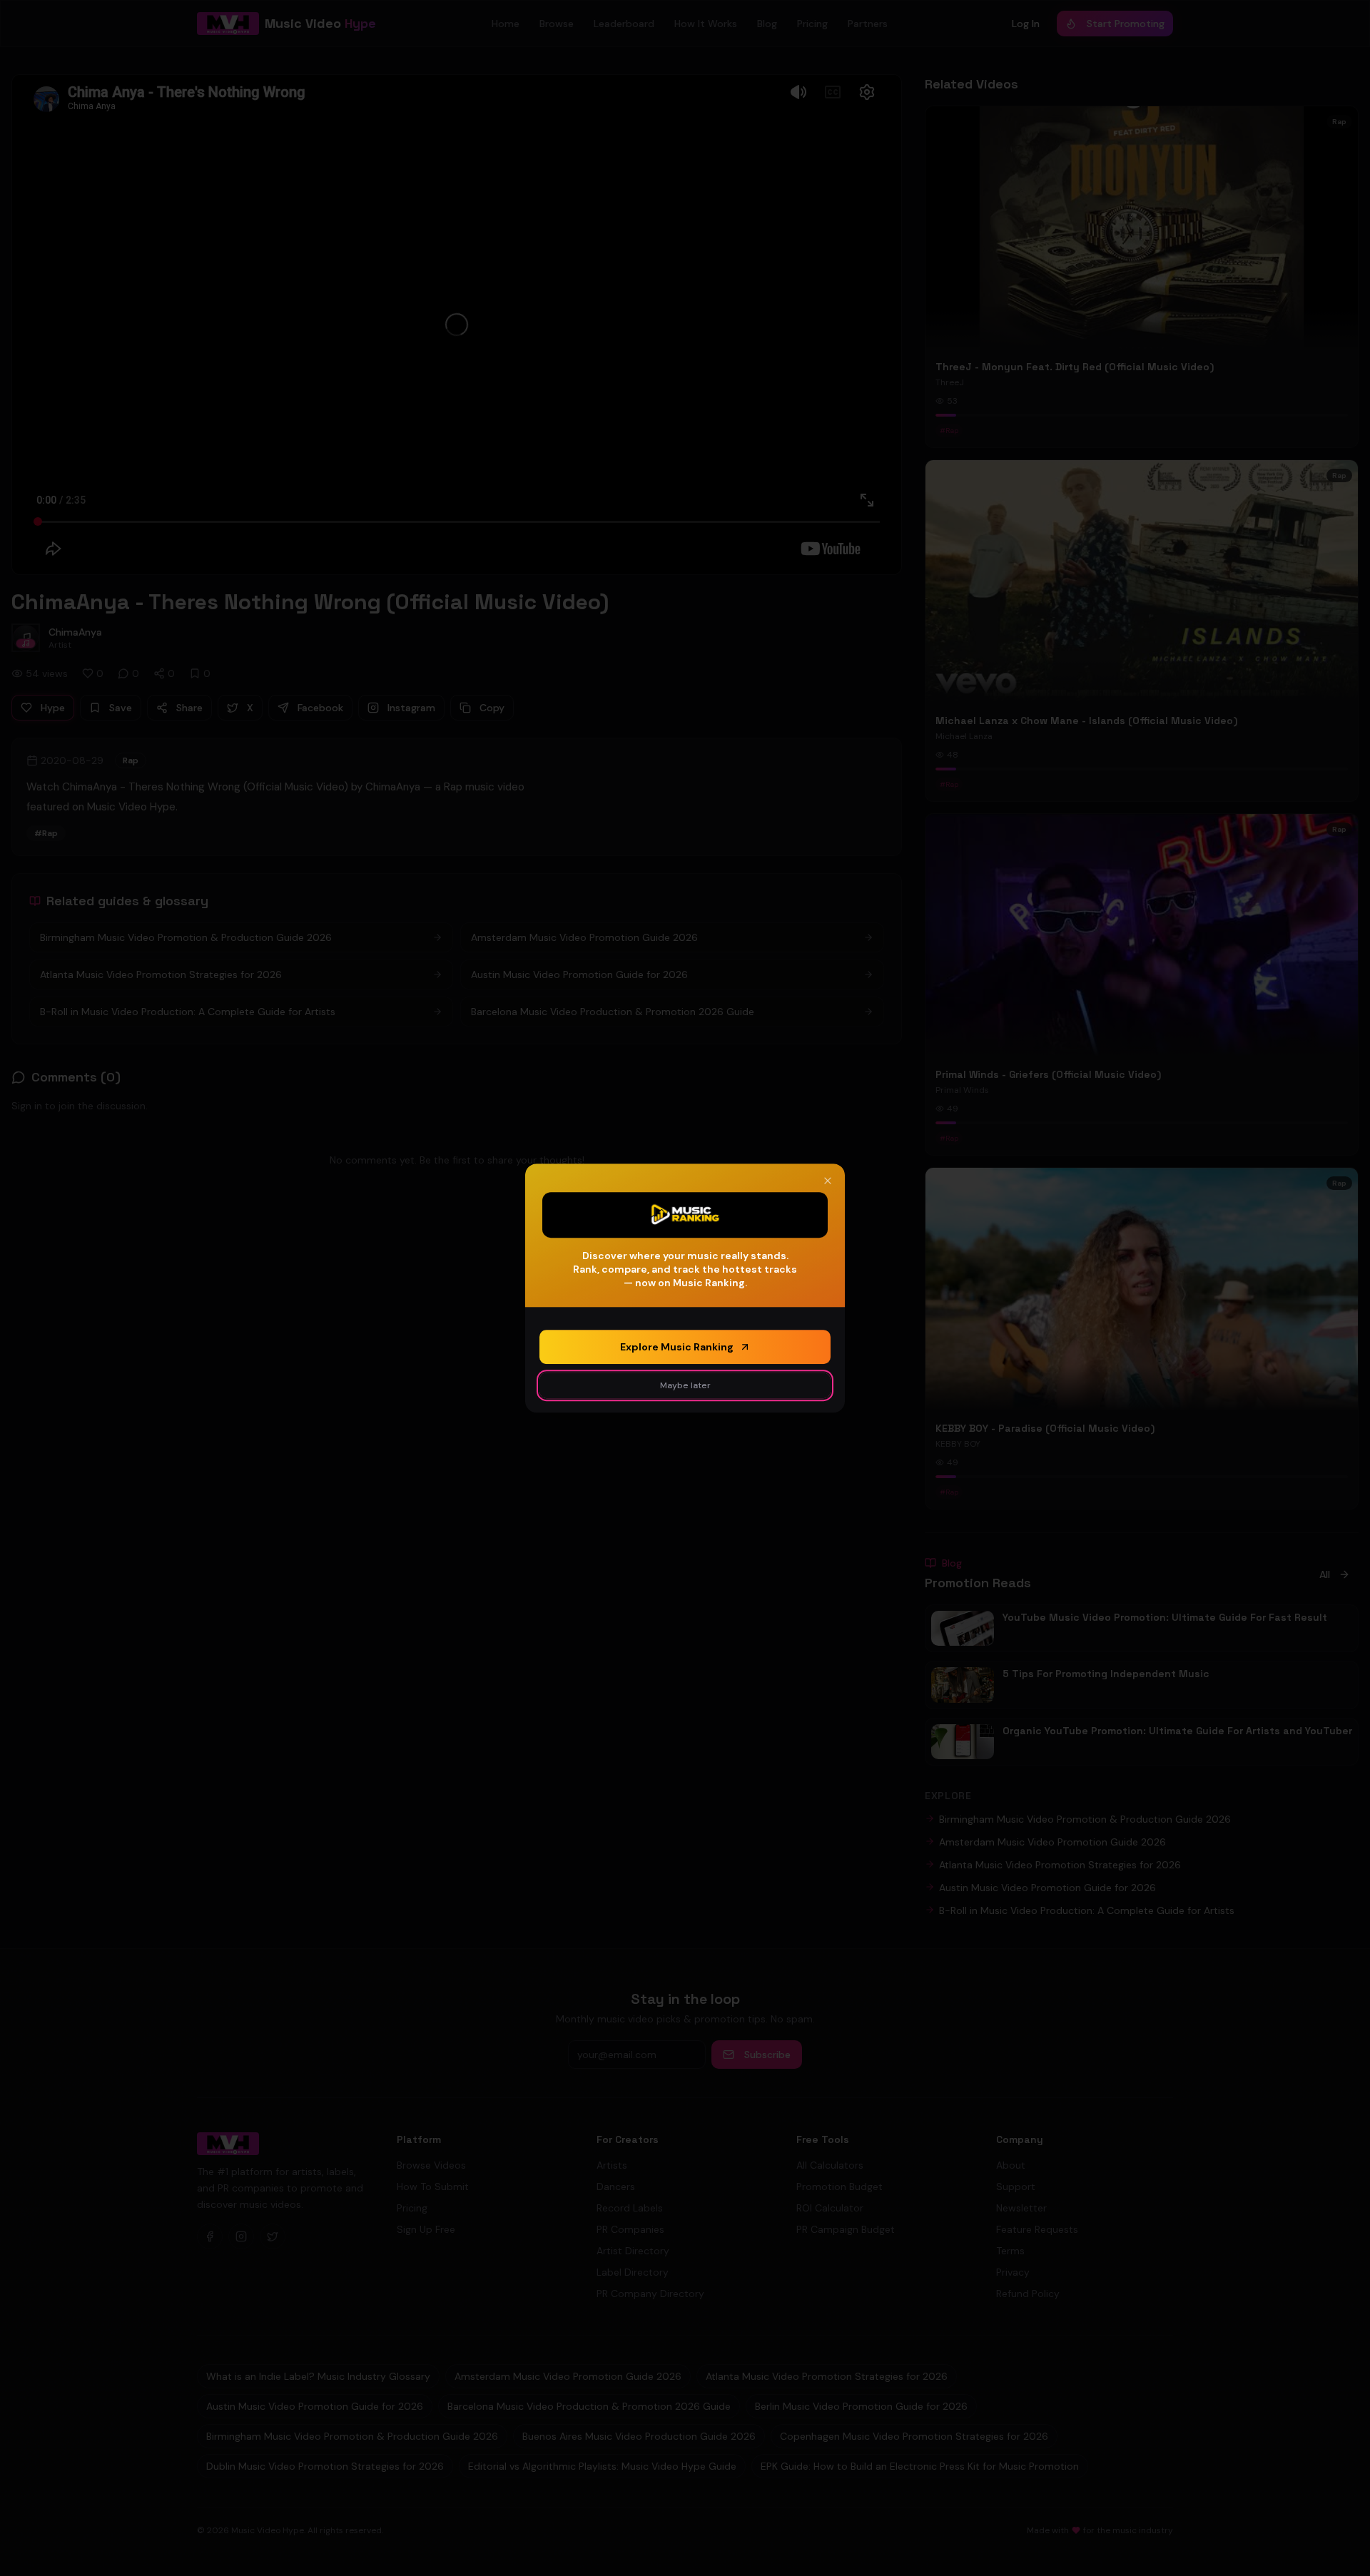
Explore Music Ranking (677, 1347)
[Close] (828, 1181)
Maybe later (685, 1385)
